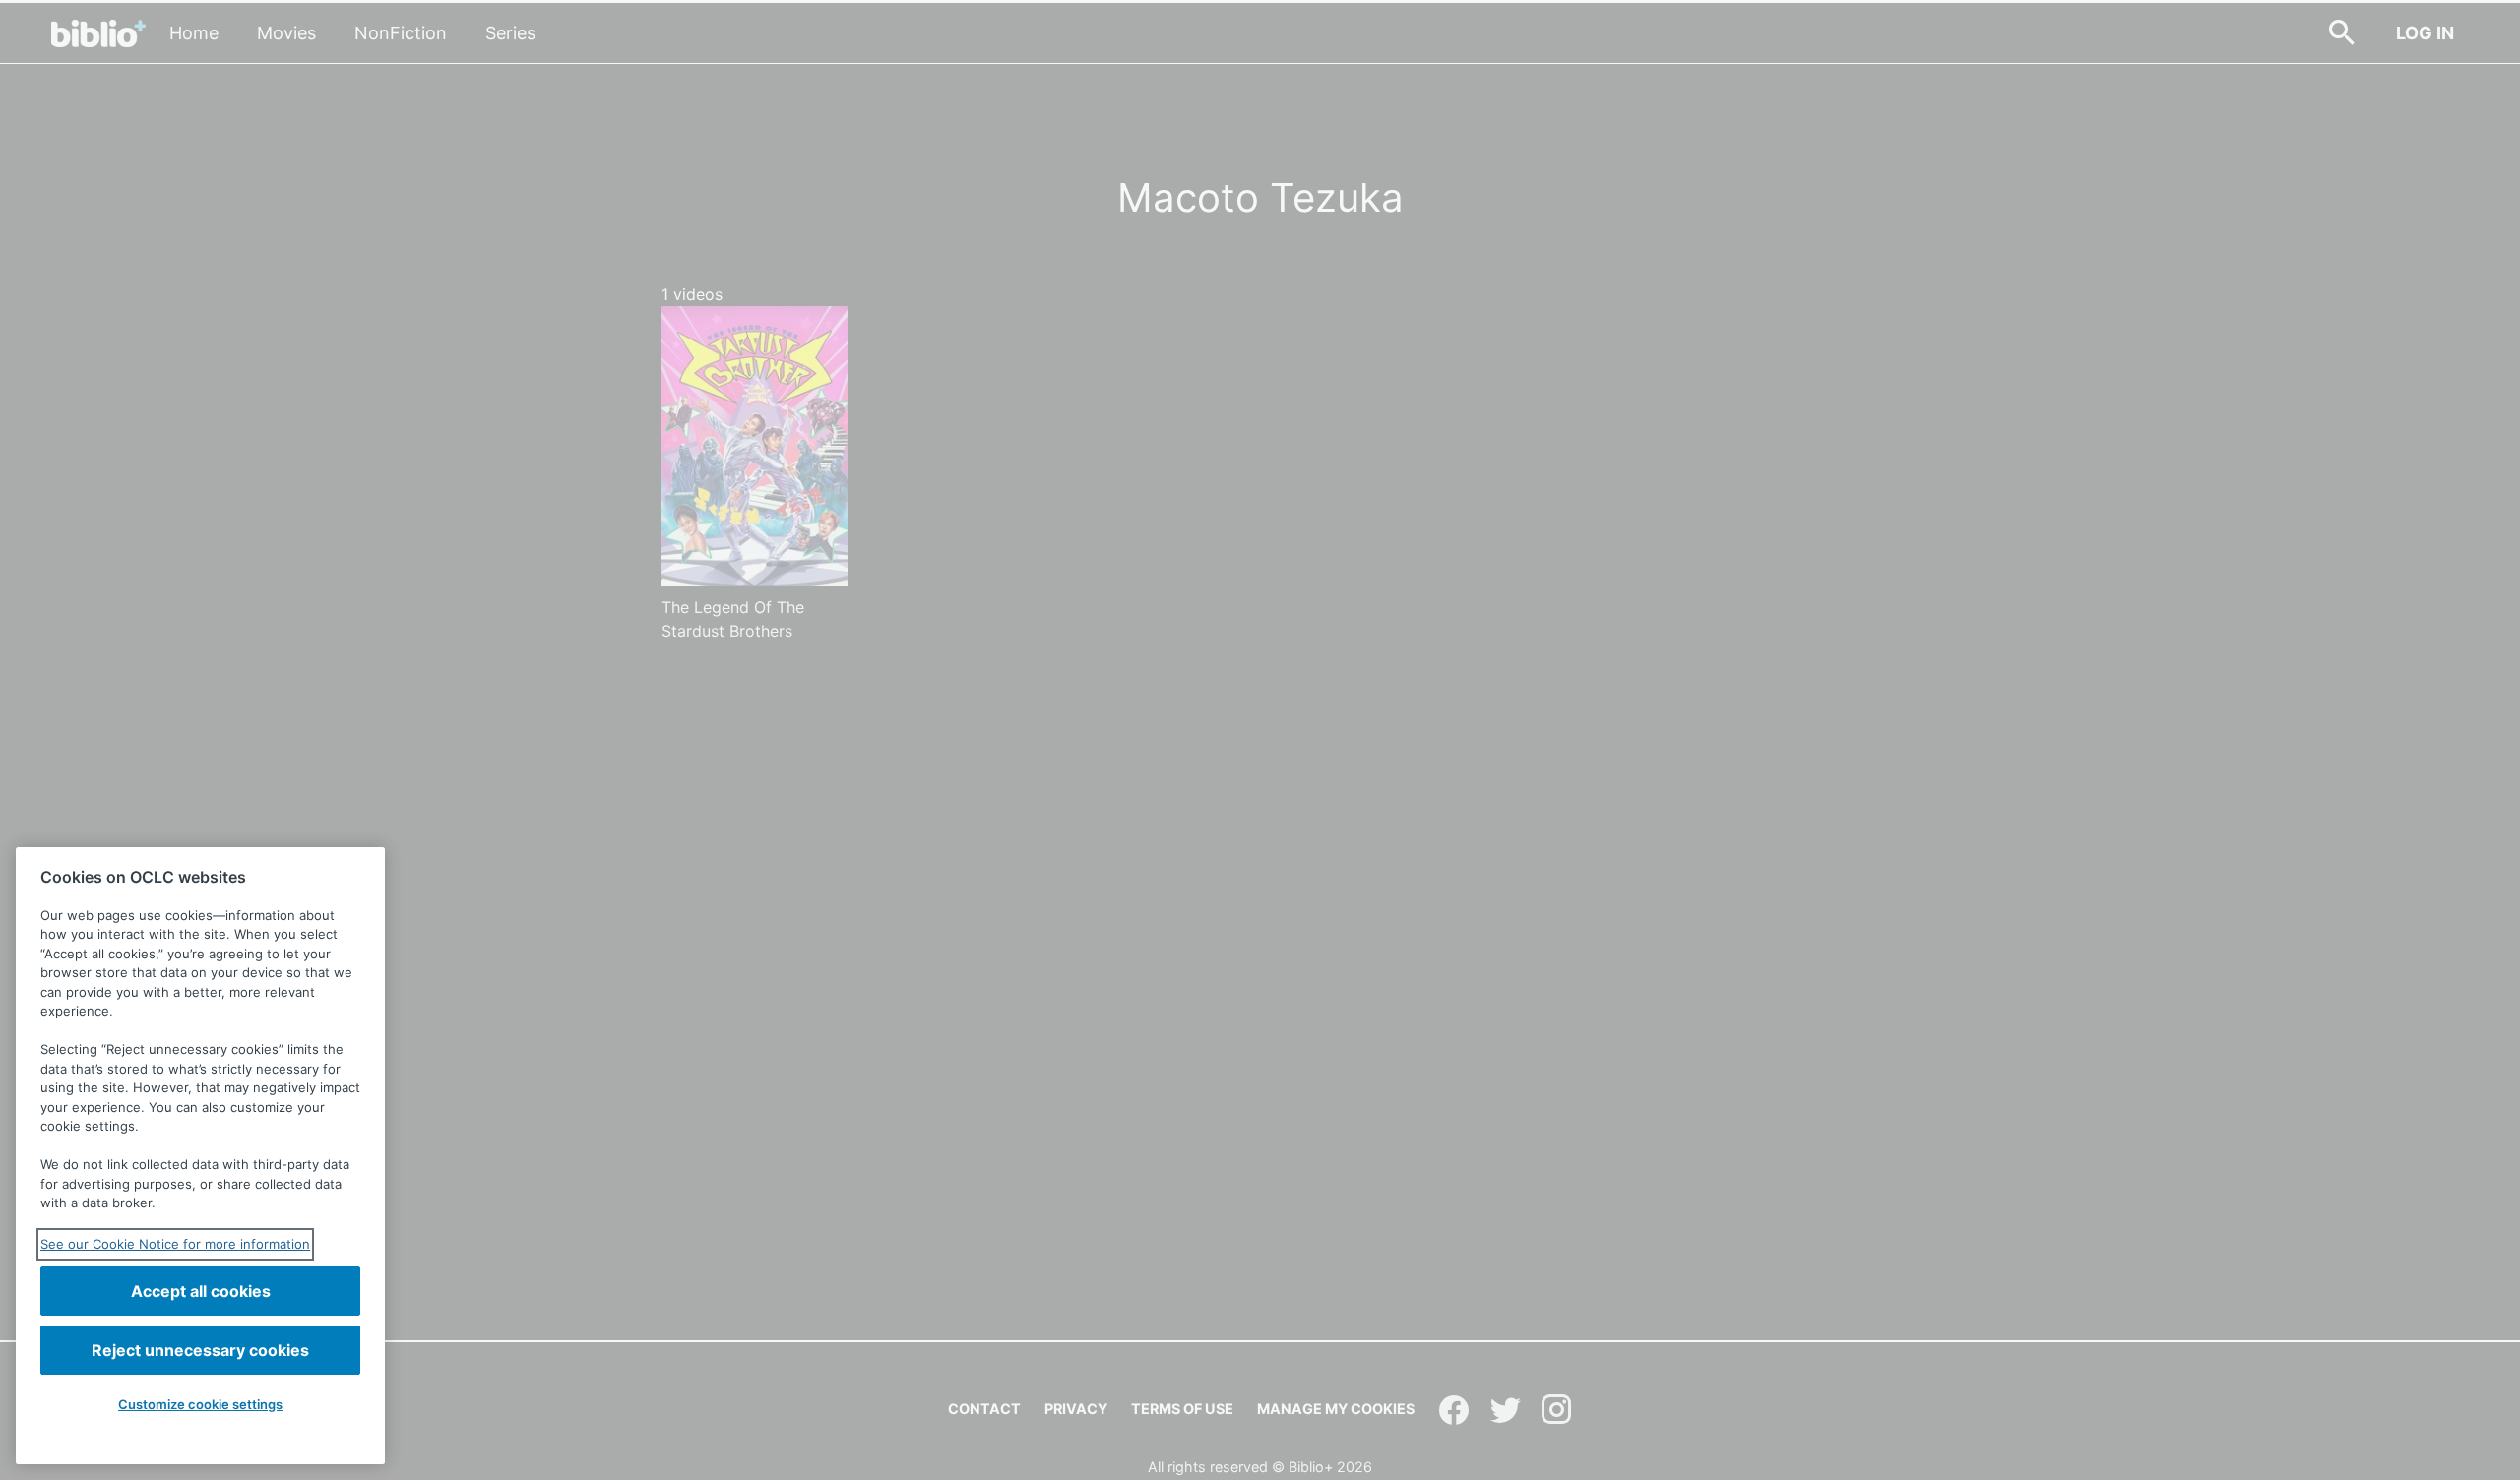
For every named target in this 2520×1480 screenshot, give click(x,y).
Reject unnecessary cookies (200, 1350)
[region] (200, 1156)
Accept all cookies (201, 1291)
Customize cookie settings (200, 1404)
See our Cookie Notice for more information (175, 1244)
